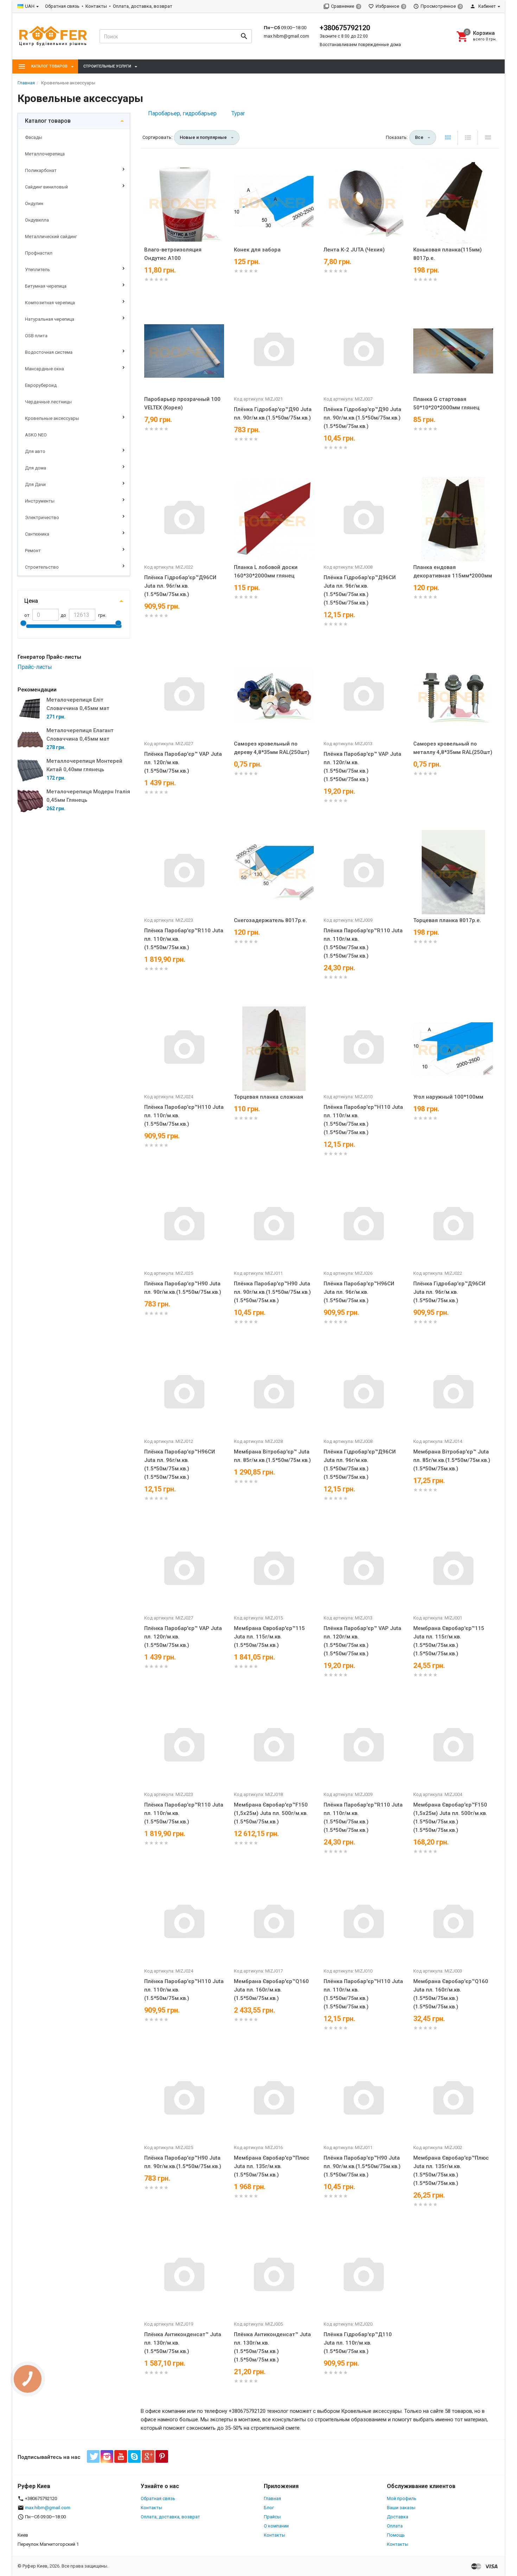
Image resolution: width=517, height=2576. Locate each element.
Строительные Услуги (107, 66)
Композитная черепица (50, 303)
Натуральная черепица (50, 319)
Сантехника (37, 534)
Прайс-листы (35, 667)
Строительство (42, 567)
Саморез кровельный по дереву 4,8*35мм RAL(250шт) (272, 748)
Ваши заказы (401, 2508)
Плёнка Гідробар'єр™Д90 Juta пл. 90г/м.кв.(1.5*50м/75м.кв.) (273, 414)
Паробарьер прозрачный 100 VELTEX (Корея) (182, 403)
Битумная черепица (46, 286)
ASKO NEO (36, 435)
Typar (238, 113)
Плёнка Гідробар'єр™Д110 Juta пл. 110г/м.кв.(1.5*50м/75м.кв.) (358, 2343)
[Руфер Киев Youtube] (121, 2456)
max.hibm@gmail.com (286, 36)
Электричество (42, 517)
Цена (31, 601)
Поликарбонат (41, 170)
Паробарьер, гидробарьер (182, 113)
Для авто (35, 451)
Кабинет (487, 6)
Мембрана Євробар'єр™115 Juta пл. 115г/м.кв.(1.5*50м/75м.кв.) (269, 1637)
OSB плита (36, 336)
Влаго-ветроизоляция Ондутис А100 (173, 254)
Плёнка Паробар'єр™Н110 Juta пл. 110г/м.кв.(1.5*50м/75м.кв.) (184, 1116)
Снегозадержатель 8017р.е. (270, 920)
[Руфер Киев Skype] (134, 2456)
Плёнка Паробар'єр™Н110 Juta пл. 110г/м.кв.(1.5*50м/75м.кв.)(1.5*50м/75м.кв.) (363, 1120)
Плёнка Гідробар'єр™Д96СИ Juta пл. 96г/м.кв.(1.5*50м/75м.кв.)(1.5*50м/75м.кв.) (360, 590)
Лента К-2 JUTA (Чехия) (354, 250)
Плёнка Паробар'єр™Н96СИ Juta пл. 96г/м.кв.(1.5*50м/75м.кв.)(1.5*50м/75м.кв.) (180, 1464)
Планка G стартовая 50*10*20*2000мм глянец (446, 403)
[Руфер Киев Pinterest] (162, 2456)
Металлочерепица (45, 154)
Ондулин (34, 203)
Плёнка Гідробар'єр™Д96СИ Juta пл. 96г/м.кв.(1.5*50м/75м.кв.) (180, 586)
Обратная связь (62, 6)
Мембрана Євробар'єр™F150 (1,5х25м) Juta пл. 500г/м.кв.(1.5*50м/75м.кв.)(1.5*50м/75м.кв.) (450, 1817)
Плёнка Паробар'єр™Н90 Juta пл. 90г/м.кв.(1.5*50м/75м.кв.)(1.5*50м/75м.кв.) (272, 1292)
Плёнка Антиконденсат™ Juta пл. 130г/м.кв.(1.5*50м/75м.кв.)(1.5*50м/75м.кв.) (272, 2347)
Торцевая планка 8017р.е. (447, 920)
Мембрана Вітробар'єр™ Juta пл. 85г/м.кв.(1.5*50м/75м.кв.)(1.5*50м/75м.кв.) (452, 1460)
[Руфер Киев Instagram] (107, 2456)
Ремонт (33, 551)
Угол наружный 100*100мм (448, 1097)
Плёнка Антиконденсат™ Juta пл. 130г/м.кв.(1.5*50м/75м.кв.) (183, 2343)
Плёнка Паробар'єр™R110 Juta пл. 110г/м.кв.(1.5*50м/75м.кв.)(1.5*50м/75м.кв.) (363, 943)
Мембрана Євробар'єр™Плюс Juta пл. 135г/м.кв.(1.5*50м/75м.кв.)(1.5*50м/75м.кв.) (451, 2171)
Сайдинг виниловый (46, 187)
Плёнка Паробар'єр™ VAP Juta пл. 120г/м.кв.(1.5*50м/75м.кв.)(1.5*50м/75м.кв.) (362, 767)
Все (419, 137)
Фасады (34, 137)
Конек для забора (257, 250)
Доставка (398, 2517)
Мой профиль (402, 2498)
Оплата (395, 2526)
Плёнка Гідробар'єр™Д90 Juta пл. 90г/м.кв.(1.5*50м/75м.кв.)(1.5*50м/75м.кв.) (362, 418)
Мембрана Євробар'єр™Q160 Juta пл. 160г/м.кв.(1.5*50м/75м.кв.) (271, 1990)
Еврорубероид (41, 385)
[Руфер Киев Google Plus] (148, 2456)
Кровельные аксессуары (52, 418)
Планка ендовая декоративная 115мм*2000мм (453, 571)
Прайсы (272, 2517)
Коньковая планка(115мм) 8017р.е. (448, 254)
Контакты (96, 6)
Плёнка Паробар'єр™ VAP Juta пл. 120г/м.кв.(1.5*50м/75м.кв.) (183, 762)
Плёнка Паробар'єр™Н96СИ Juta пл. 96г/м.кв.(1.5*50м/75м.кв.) (359, 1292)
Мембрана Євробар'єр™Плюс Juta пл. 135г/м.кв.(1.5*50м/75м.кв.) (272, 2166)
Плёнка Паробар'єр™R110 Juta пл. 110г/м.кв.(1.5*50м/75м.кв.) (184, 939)
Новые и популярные (203, 137)
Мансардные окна (44, 369)
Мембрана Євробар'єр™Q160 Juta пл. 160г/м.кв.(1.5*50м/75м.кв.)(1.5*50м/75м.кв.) (451, 1994)
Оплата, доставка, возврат (143, 6)
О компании (276, 2526)
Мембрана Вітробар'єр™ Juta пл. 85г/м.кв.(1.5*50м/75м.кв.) (272, 1456)
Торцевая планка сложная (269, 1097)
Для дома (36, 468)
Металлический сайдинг (51, 236)
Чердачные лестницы (48, 402)
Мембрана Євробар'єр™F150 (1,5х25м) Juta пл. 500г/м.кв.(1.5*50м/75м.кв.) (271, 1813)
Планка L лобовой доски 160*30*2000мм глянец (266, 571)
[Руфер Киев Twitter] (93, 2456)
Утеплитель (37, 270)
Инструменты (40, 501)
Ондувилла (37, 220)
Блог (269, 2508)
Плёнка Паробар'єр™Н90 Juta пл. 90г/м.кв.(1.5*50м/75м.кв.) (183, 1288)
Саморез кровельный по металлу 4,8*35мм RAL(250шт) (453, 748)
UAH (30, 6)
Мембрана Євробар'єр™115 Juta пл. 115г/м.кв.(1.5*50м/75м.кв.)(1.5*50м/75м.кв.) (449, 1641)
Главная (272, 2498)
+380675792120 (345, 28)
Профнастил (39, 253)
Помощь (396, 2535)
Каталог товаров (48, 121)
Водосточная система (49, 352)
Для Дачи (35, 484)
